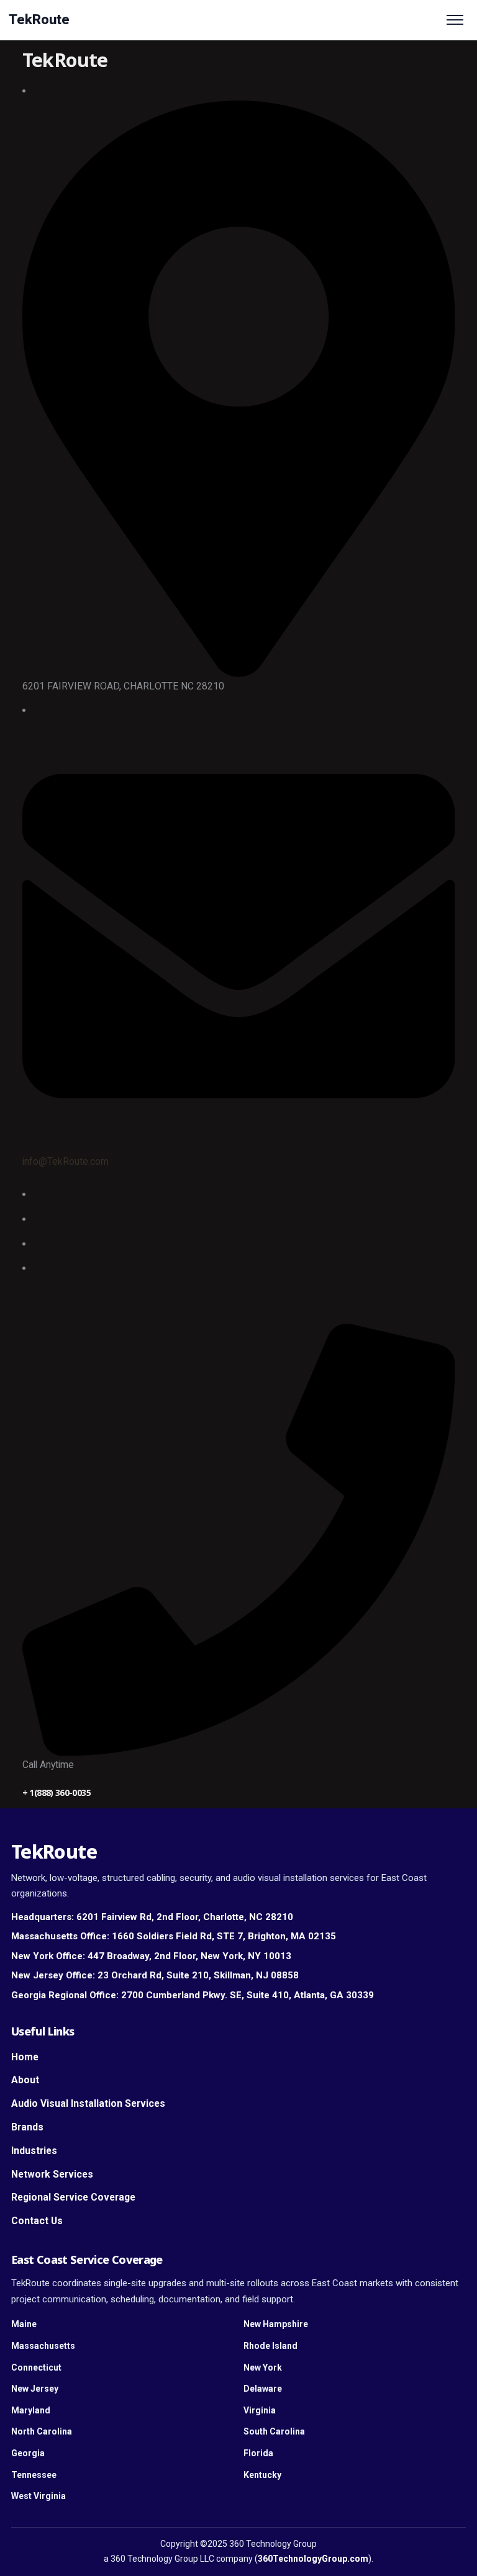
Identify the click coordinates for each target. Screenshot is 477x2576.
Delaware (263, 2389)
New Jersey (35, 2389)
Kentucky (262, 2475)
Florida (258, 2453)
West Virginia (39, 2496)
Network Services (52, 2174)
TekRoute (39, 20)
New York (263, 2367)
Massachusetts (43, 2346)
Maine (24, 2324)
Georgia (28, 2453)
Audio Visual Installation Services (88, 2103)
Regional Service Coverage (73, 2197)
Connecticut (36, 2367)
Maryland (31, 2410)
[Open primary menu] (455, 20)
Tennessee (34, 2475)
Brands (27, 2127)
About (25, 2080)
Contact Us (37, 2221)
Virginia (260, 2410)
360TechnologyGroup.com (313, 2559)
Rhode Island (270, 2346)
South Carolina (274, 2431)
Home (25, 2057)
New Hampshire (276, 2324)
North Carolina (42, 2431)
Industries (34, 2151)
